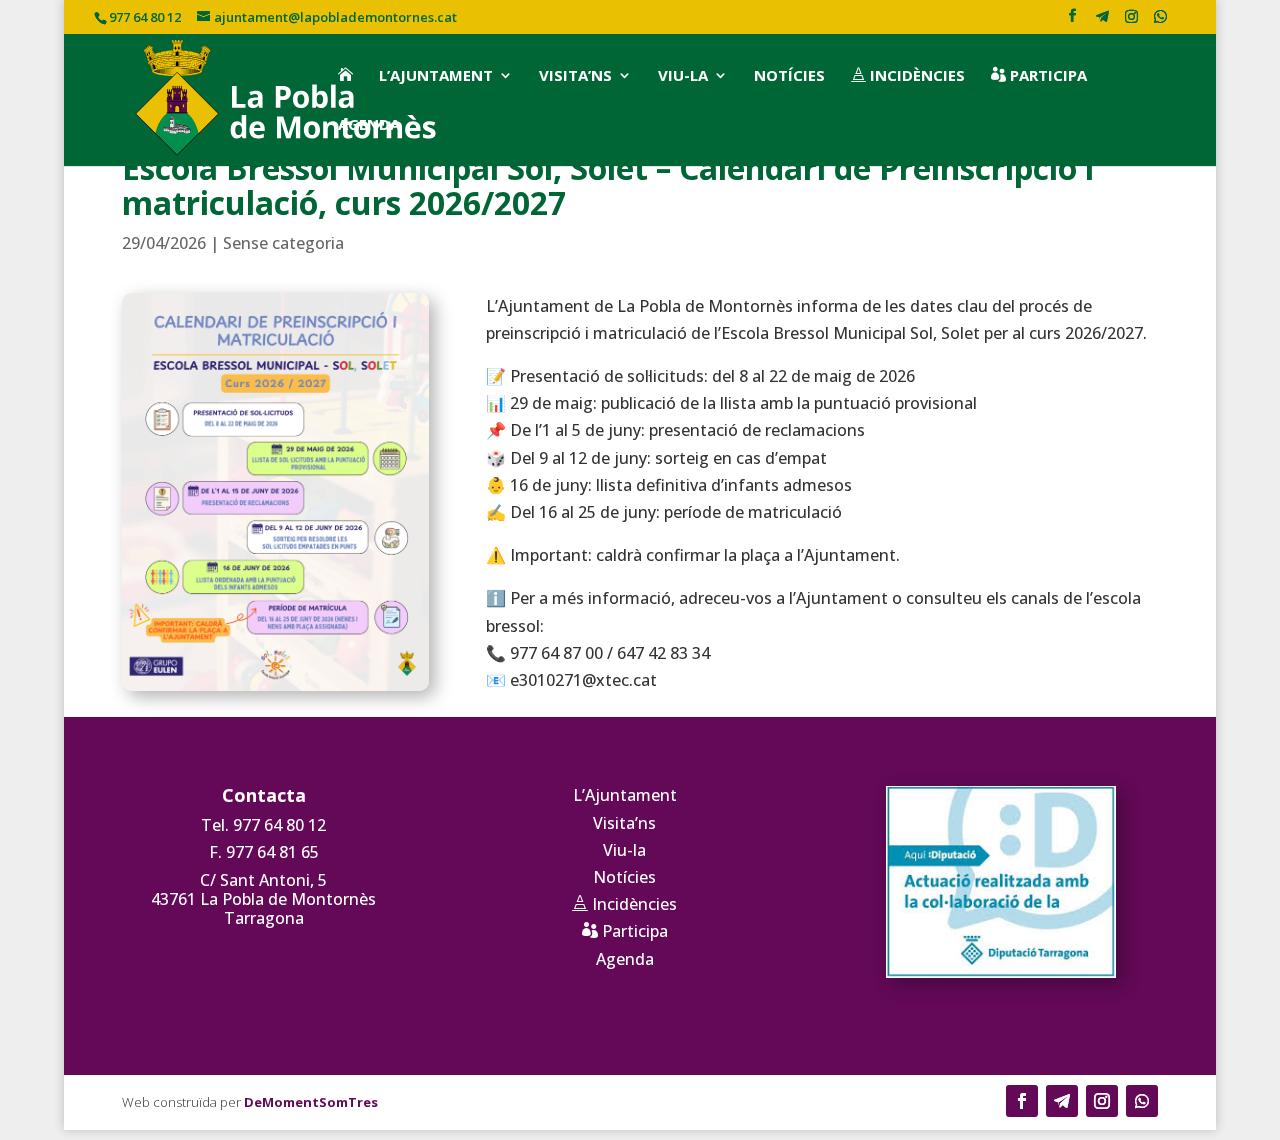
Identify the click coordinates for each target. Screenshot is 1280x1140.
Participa (1039, 76)
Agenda (369, 125)
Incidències (908, 76)
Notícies (789, 76)
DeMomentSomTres (311, 1102)
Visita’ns (575, 76)
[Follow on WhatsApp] (1142, 1101)
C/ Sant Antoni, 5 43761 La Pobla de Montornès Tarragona (263, 899)
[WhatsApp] (1160, 21)
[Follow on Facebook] (1022, 1101)
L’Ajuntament (436, 76)
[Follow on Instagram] (1102, 1101)
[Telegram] (1102, 21)
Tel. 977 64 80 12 (263, 825)
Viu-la (683, 76)
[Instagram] (1131, 21)
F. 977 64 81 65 (264, 852)
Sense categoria (283, 243)
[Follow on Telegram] (1062, 1101)
